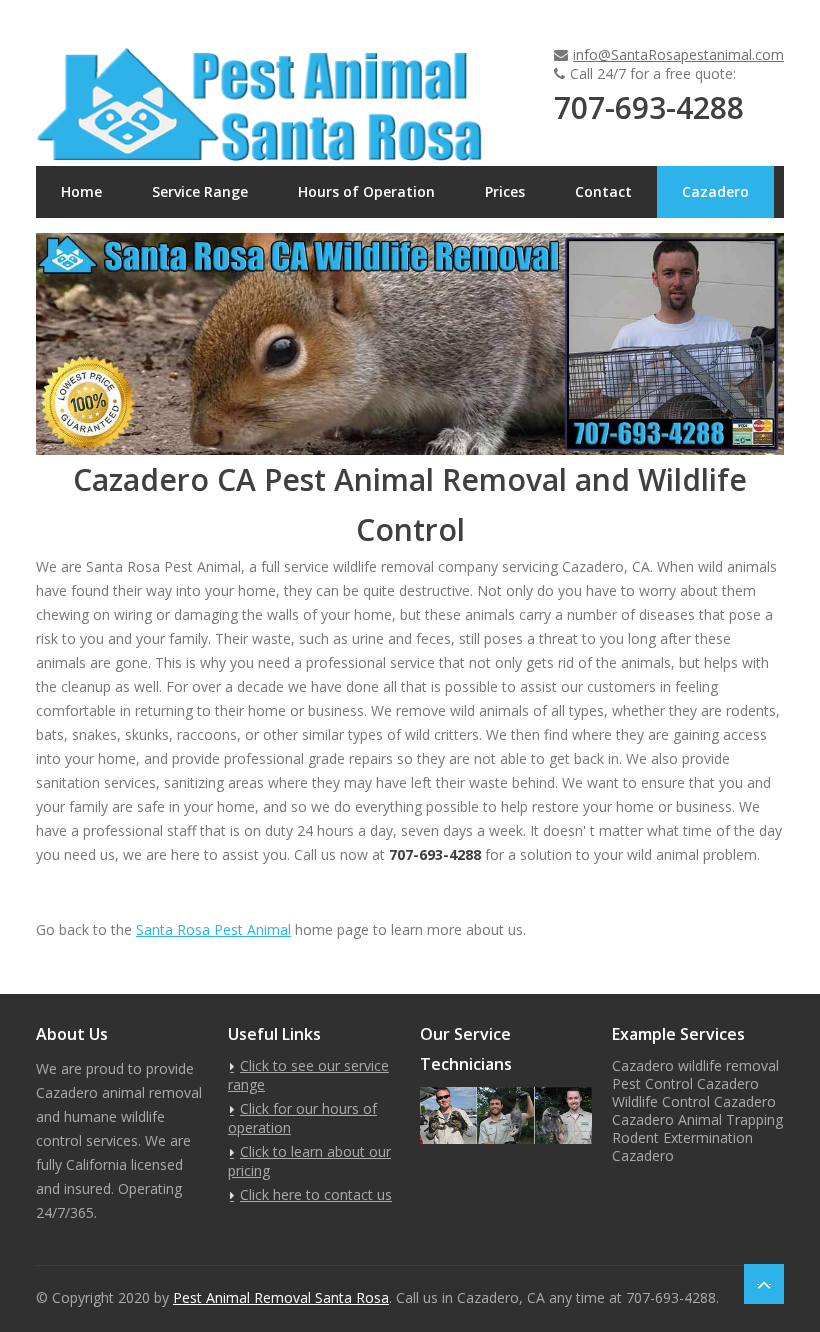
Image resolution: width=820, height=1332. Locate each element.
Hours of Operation (366, 191)
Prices (505, 191)
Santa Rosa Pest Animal (213, 929)
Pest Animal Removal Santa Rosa (281, 1297)
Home (81, 191)
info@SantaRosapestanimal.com (678, 54)
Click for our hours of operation (302, 1118)
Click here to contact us (316, 1194)
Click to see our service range (308, 1075)
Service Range (200, 191)
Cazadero (715, 191)
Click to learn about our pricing (309, 1161)
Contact (603, 191)
